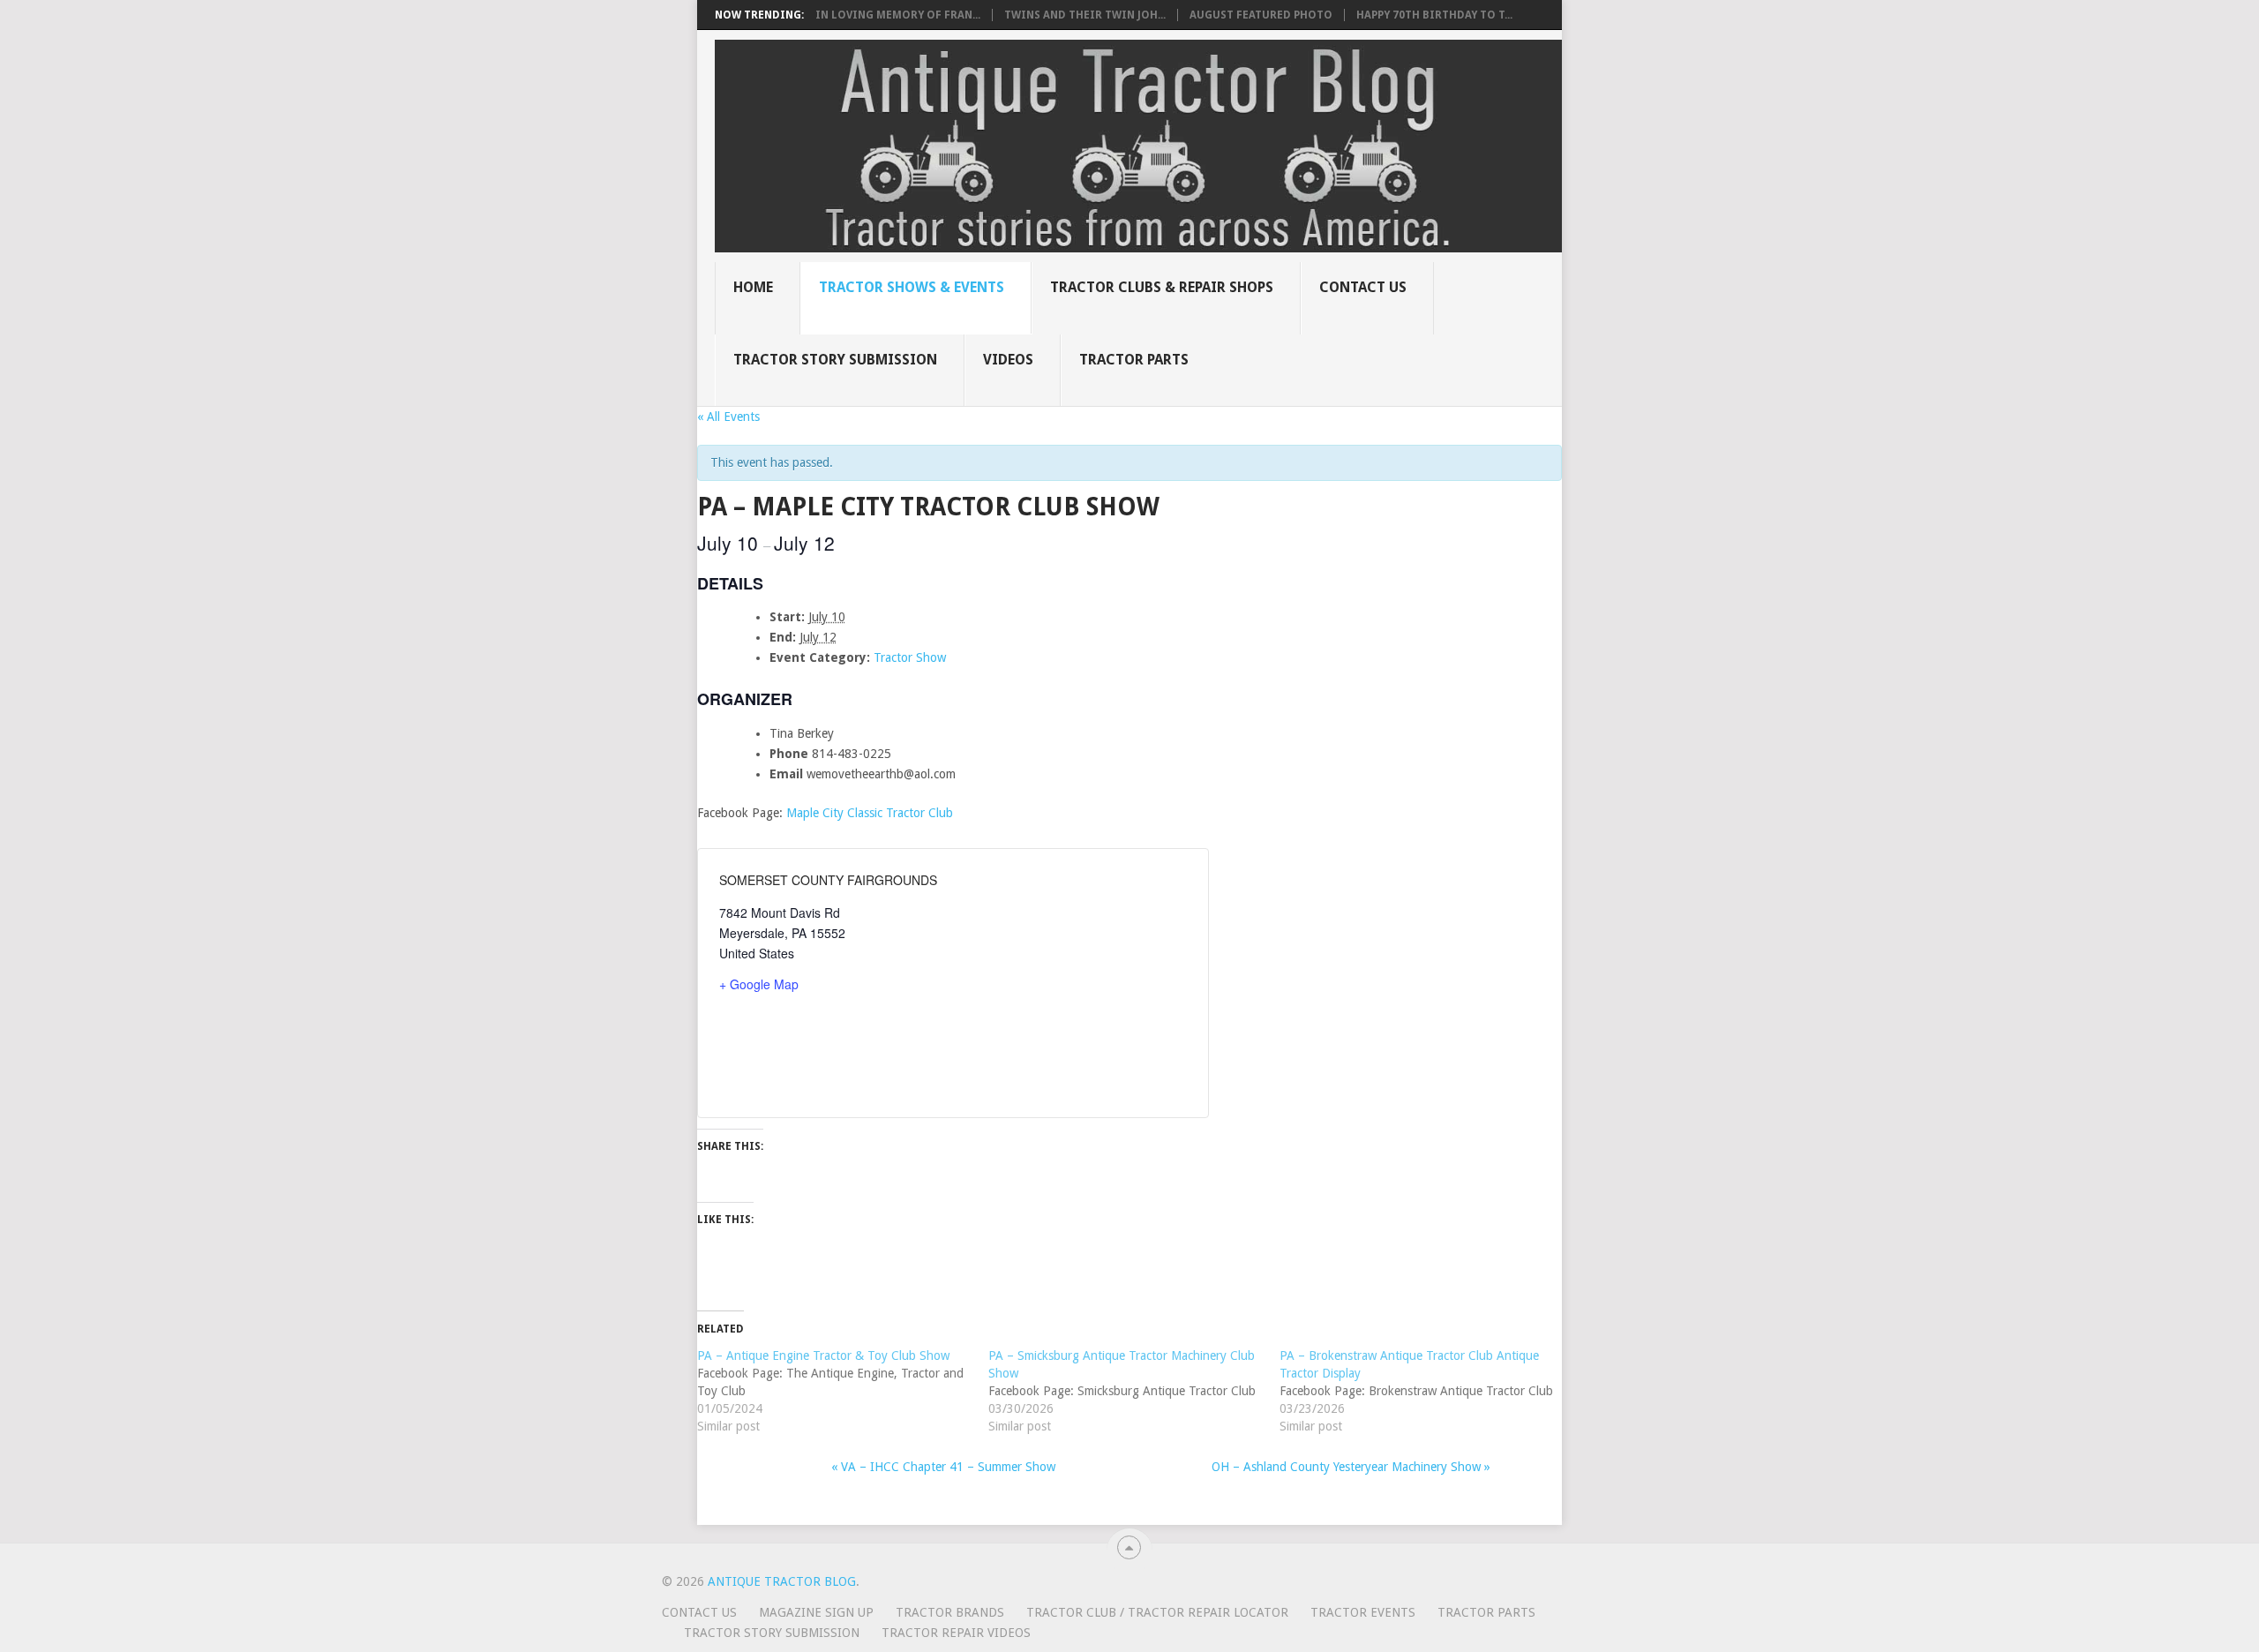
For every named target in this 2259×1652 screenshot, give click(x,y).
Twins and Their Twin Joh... (1085, 15)
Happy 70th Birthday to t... (1434, 15)
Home (753, 287)
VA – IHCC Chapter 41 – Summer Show (943, 1467)
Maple (804, 813)
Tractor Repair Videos (956, 1633)
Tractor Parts (1134, 360)
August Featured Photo (1261, 15)
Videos (1008, 360)
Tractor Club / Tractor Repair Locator (1157, 1612)
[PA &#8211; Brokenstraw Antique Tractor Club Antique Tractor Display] (1425, 1391)
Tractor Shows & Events (912, 287)
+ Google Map (759, 984)
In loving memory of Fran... (898, 15)
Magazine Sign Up (816, 1612)
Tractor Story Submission (835, 360)
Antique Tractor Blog (782, 1581)
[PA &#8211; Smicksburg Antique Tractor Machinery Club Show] (1134, 1391)
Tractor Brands (950, 1612)
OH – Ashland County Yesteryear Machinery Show (1351, 1467)
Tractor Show (910, 657)
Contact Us (1363, 287)
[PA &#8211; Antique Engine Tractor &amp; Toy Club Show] (843, 1391)
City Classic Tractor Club (888, 813)
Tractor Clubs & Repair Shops (1162, 287)
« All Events (728, 417)
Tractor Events (1363, 1612)
